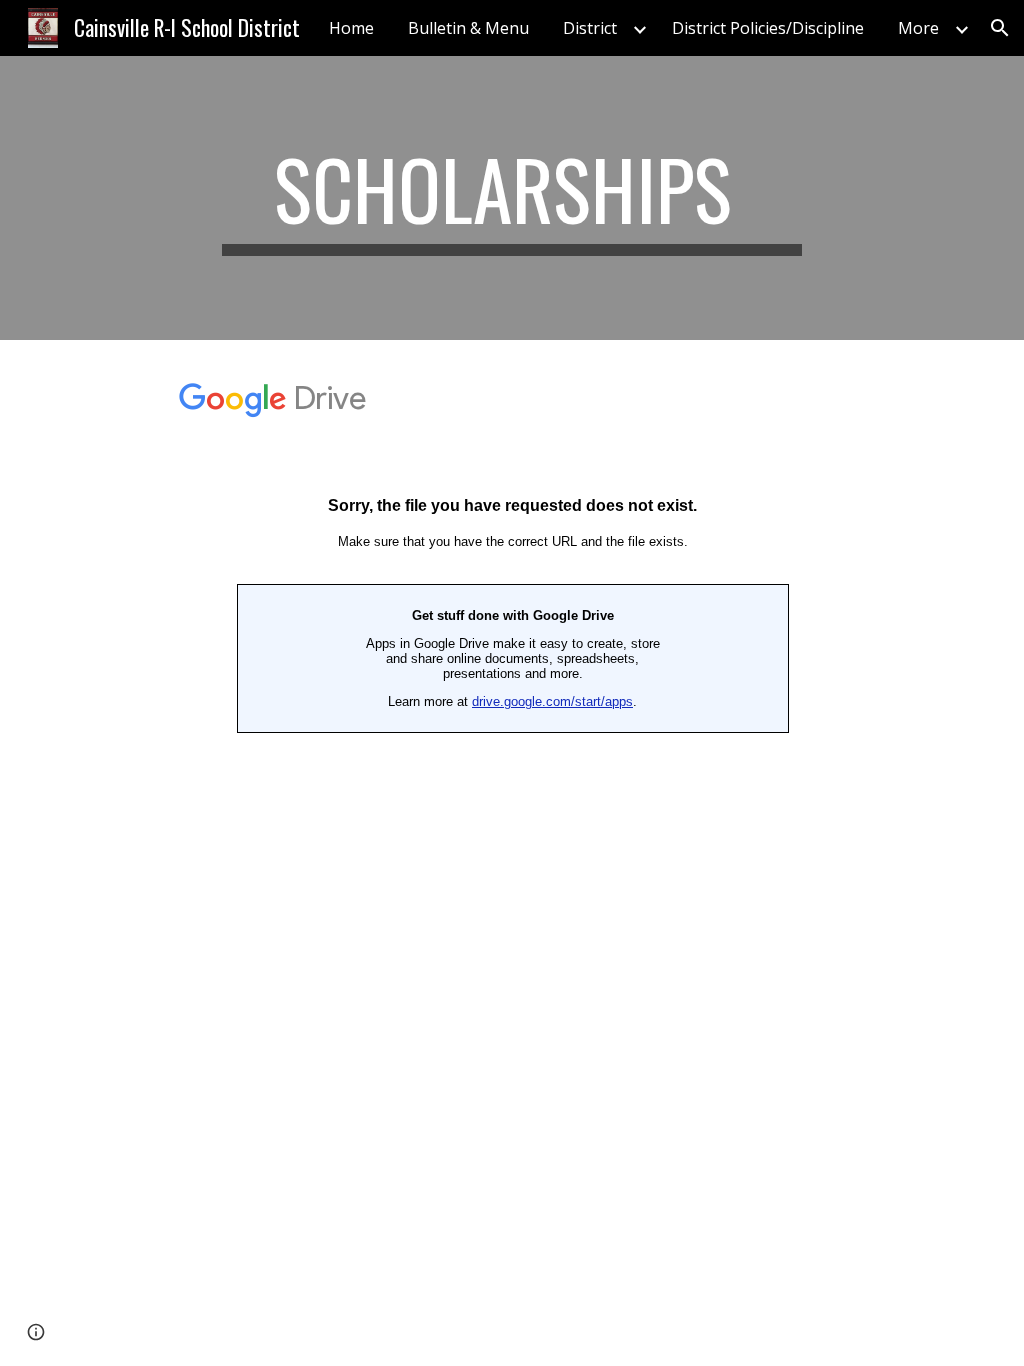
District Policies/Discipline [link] (768, 28)
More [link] (918, 28)
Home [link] (351, 28)
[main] (511, 198)
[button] (1000, 28)
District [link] (590, 28)
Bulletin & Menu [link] (468, 28)
